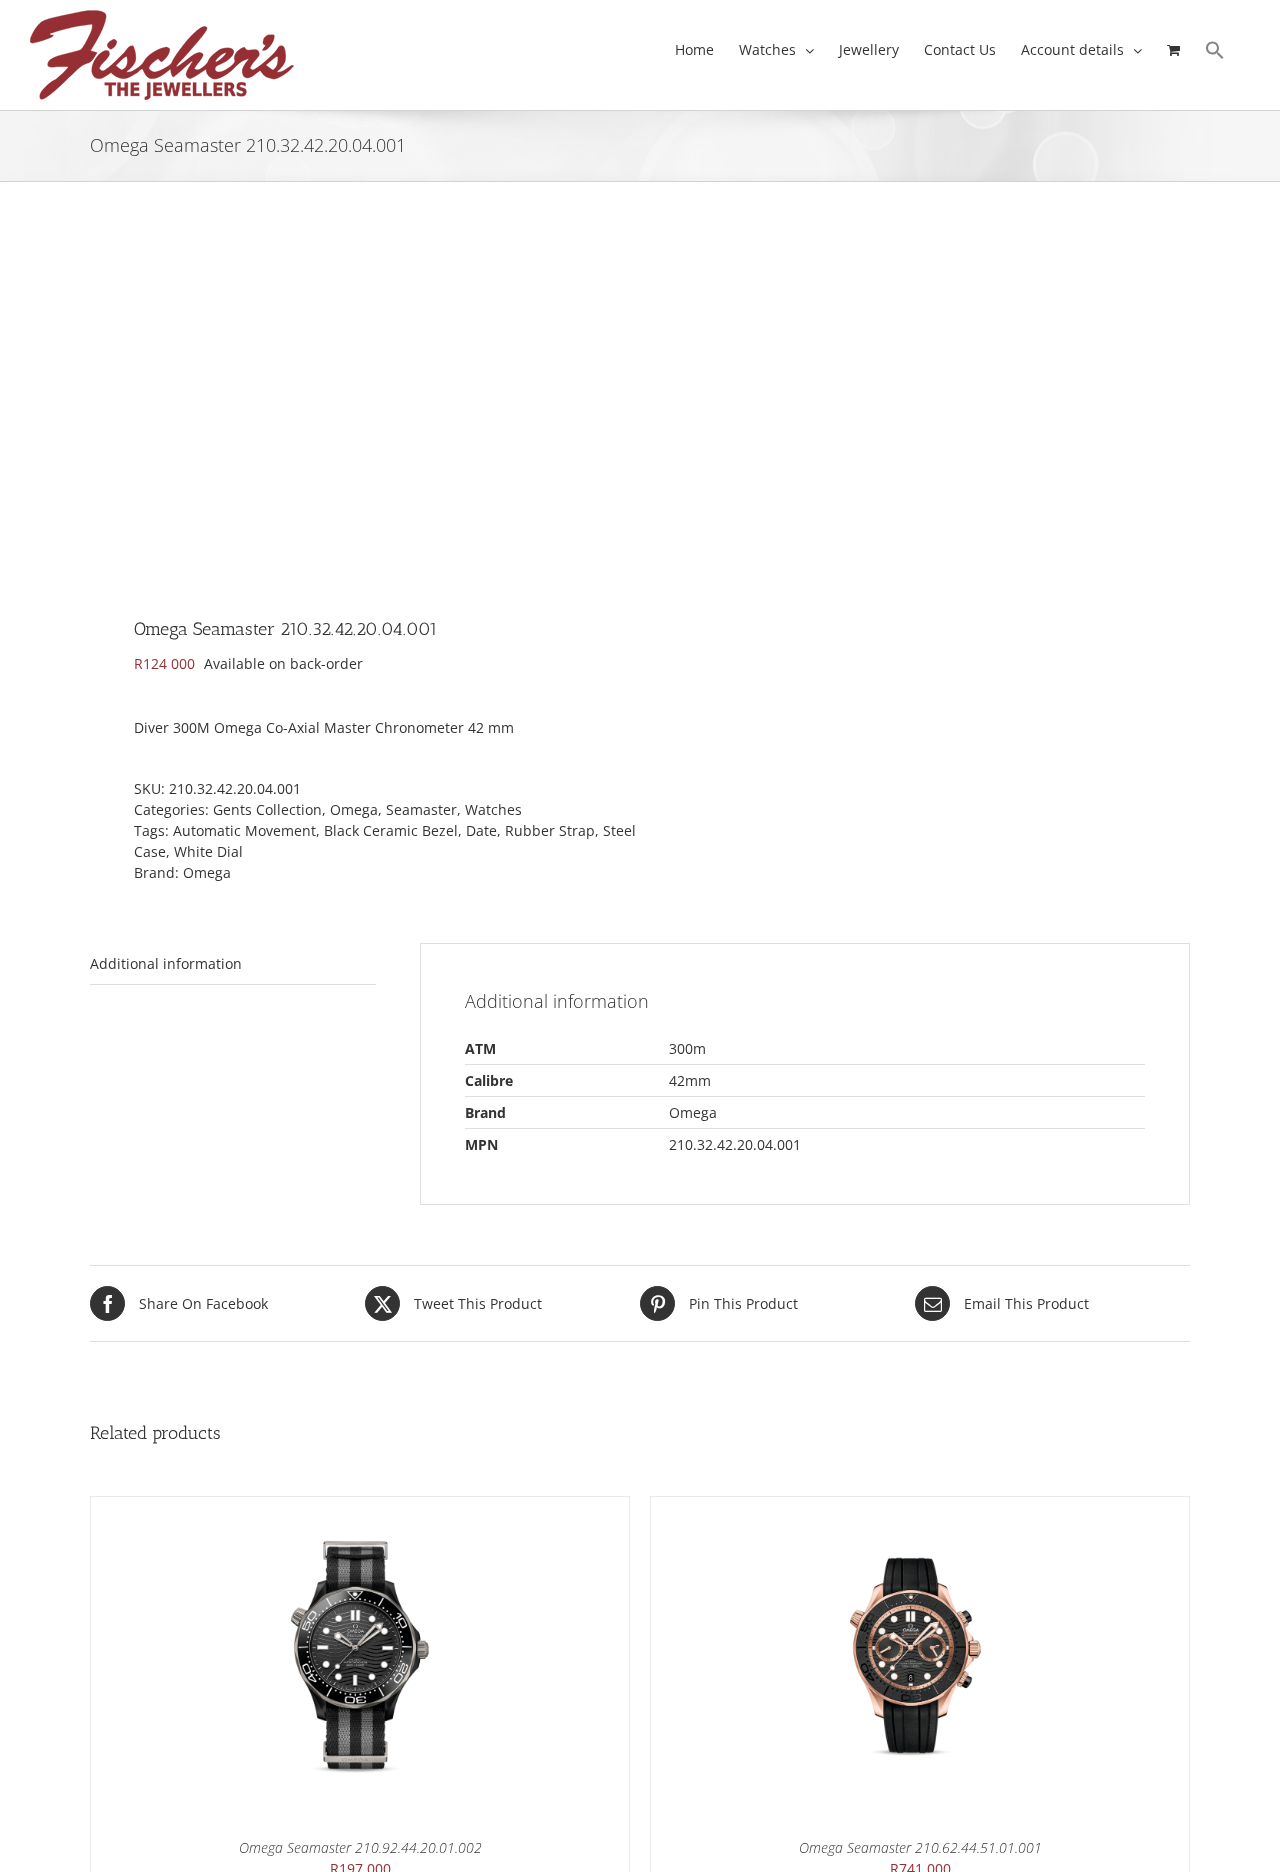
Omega (354, 809)
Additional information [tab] (166, 963)
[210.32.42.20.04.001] (354, 406)
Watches (493, 809)
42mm (690, 1080)
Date (481, 830)
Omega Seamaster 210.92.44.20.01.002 (360, 1847)
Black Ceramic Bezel (391, 830)
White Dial (208, 851)
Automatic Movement (244, 830)
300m (687, 1048)
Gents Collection (267, 809)
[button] (1215, 50)
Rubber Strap (550, 830)
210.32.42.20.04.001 (735, 1144)
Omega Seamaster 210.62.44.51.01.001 (920, 1847)
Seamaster (421, 809)
